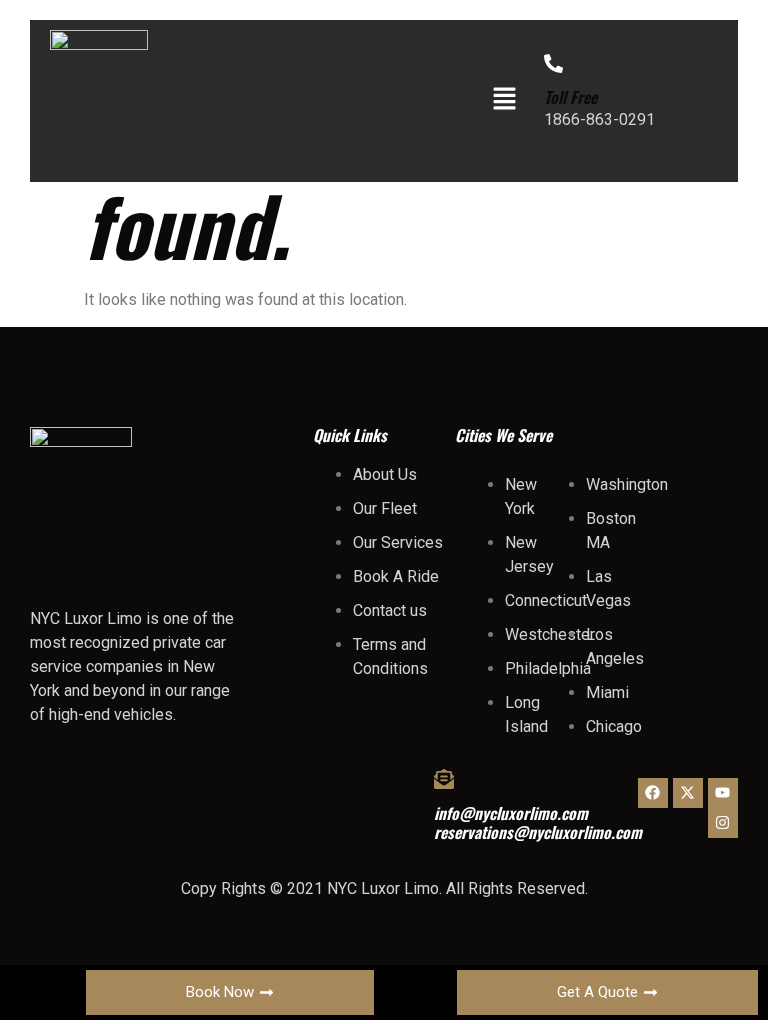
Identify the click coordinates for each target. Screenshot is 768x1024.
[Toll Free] (553, 63)
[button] (504, 100)
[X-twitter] (688, 793)
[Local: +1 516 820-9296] (40, 779)
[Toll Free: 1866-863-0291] (259, 788)
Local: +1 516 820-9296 (103, 813)
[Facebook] (653, 793)
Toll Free (570, 97)
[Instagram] (723, 823)
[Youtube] (723, 793)
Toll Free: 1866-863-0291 (327, 822)
